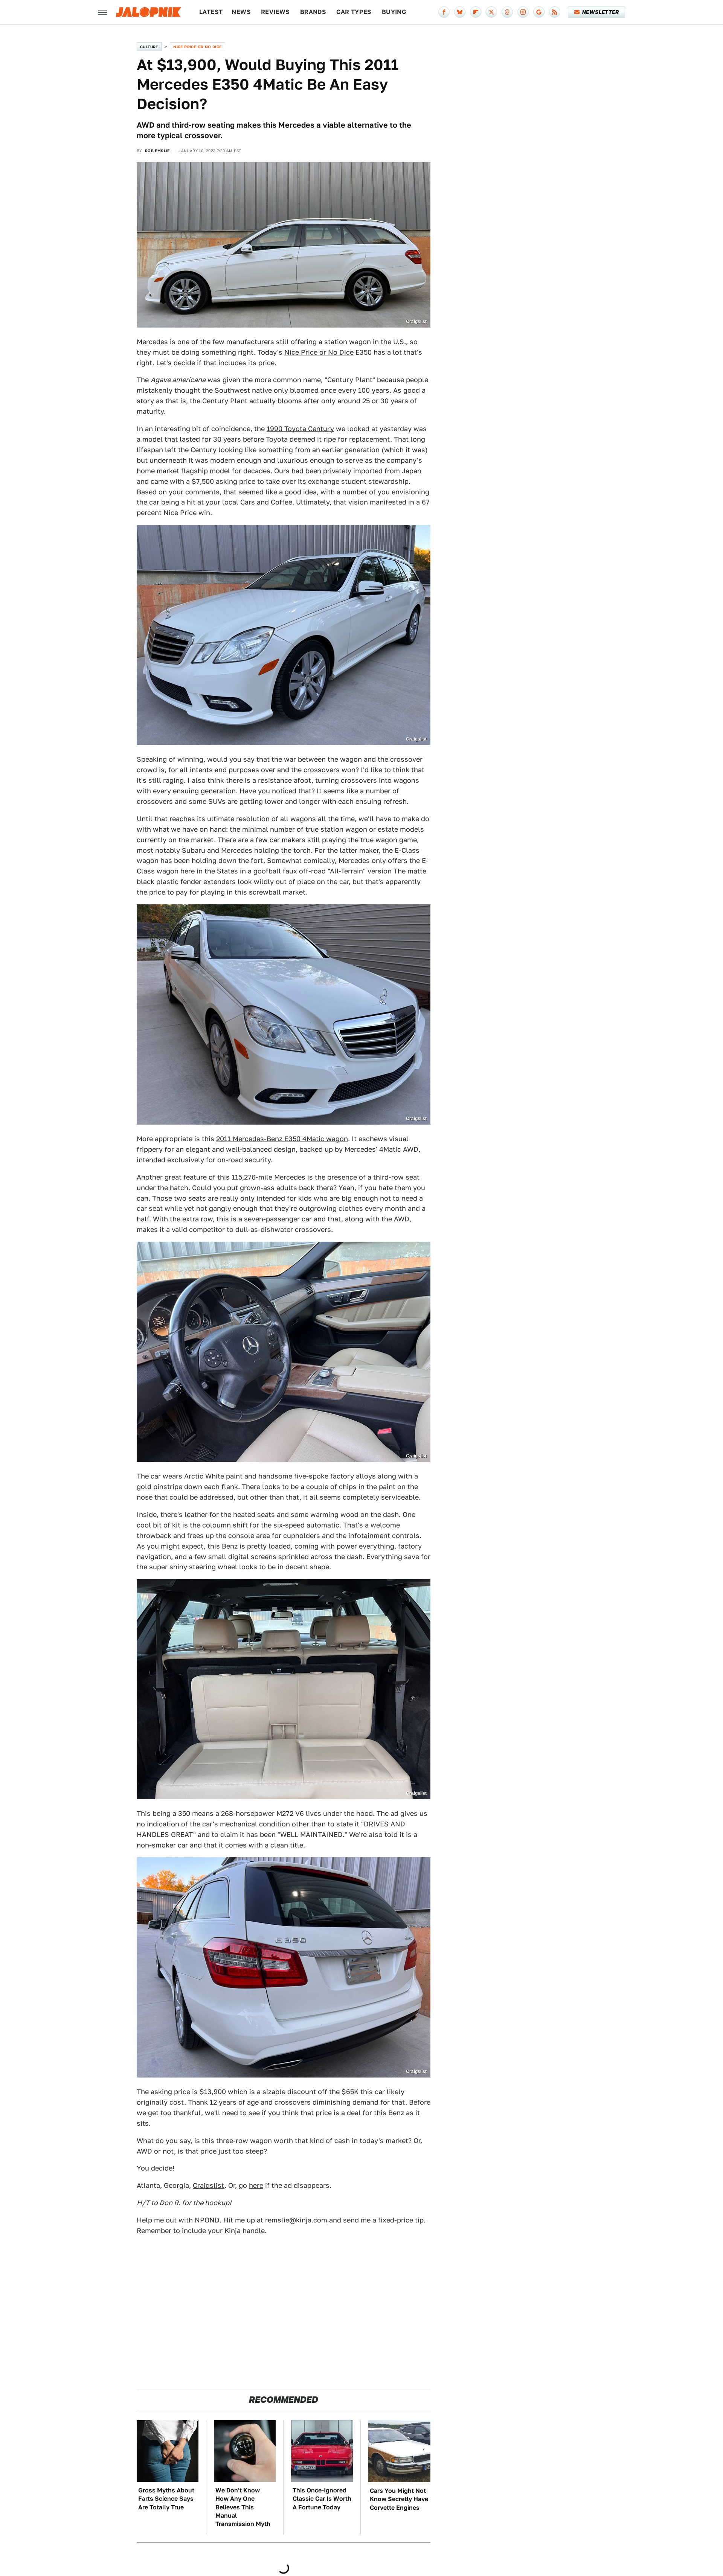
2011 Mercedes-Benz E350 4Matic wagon (282, 1139)
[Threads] (507, 12)
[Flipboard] (476, 12)
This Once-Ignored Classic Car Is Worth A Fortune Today (322, 2499)
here (256, 2185)
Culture (149, 47)
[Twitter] (491, 12)
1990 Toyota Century (300, 429)
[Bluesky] (460, 12)
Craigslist (209, 2185)
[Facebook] (444, 12)
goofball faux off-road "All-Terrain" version (323, 871)
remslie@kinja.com (296, 2220)
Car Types (354, 12)
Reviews (275, 12)
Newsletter (600, 12)
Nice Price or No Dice (197, 47)
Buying (394, 12)
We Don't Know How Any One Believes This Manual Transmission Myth (243, 2507)
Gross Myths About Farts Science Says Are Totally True (166, 2499)
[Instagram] (523, 12)
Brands (313, 12)
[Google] (539, 12)
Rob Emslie (157, 151)
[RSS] (555, 12)
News (241, 12)
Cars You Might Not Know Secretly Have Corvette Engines (399, 2499)
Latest (211, 12)
